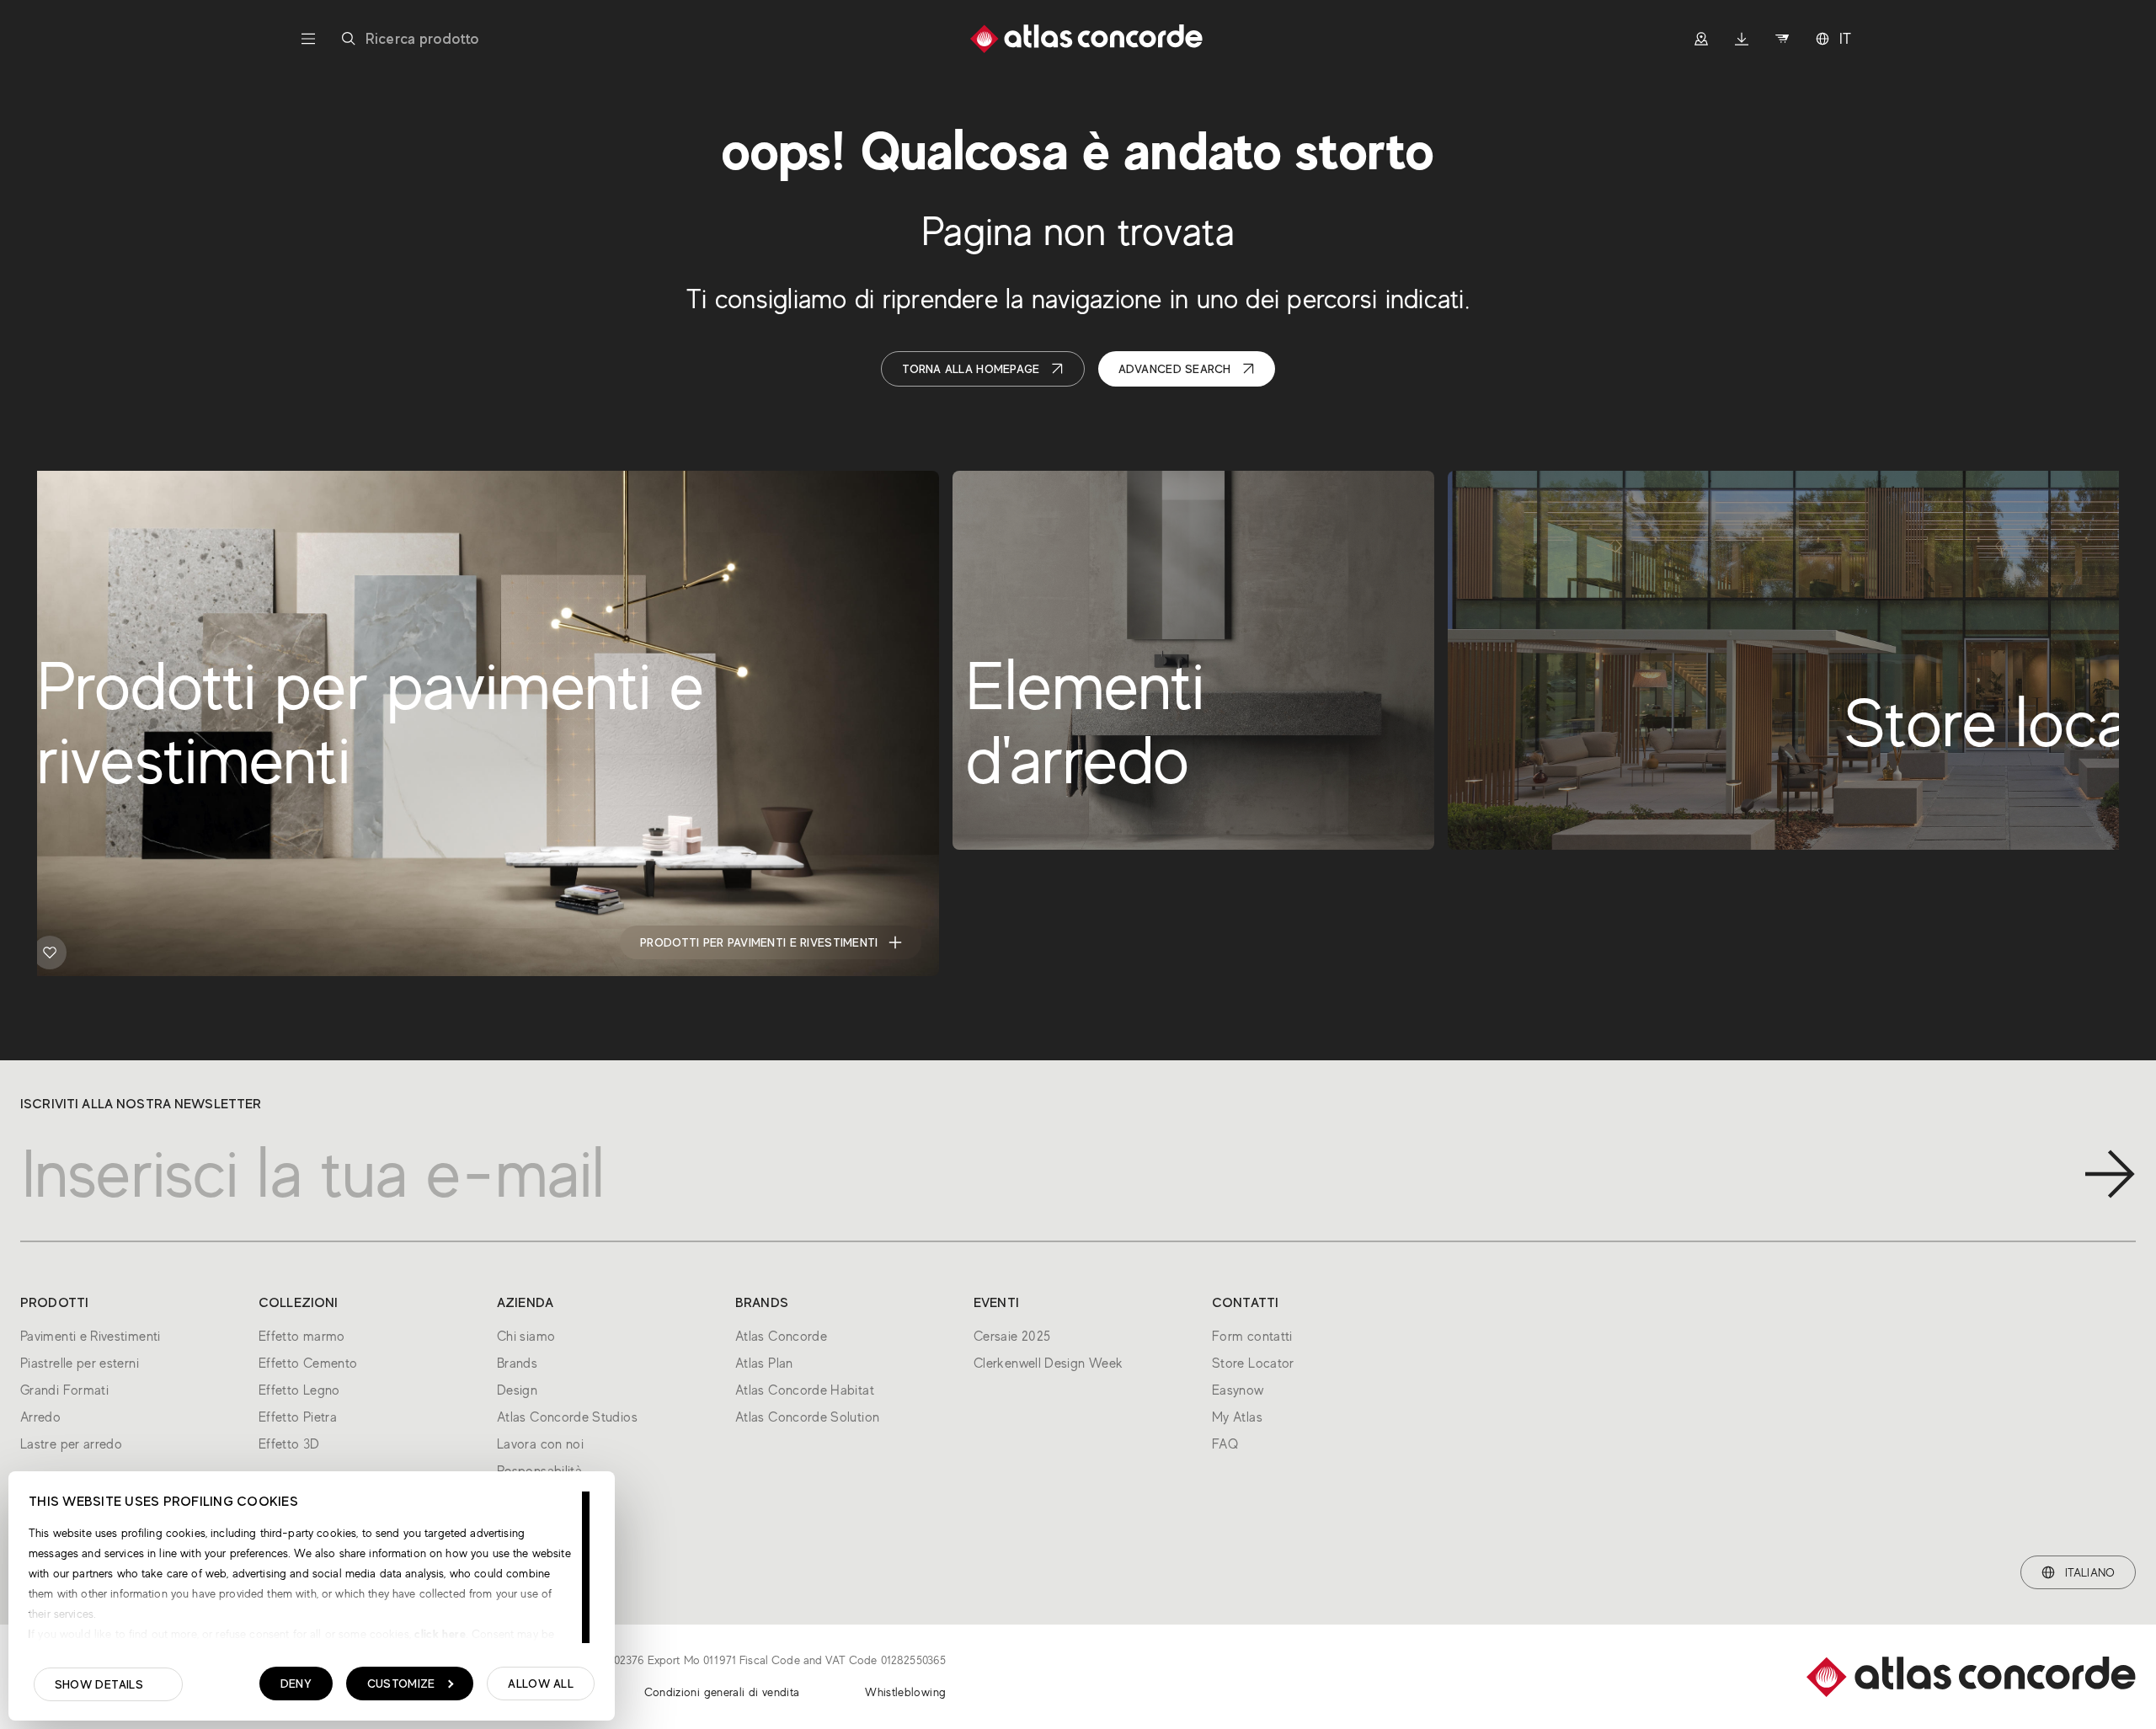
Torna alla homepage (971, 369)
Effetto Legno (299, 1390)
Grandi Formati (64, 1390)
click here (438, 1634)
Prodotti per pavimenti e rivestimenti (759, 942)
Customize (401, 1684)
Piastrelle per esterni (80, 1363)
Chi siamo (526, 1337)
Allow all (541, 1684)
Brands (517, 1363)
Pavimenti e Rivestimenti (91, 1337)
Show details (99, 1684)
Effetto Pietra (298, 1417)
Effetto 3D (289, 1444)
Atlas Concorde (781, 1337)
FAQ (1225, 1444)
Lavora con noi (540, 1444)
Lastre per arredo (71, 1444)
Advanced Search (1175, 369)
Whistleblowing (905, 1692)
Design (517, 1390)
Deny (296, 1684)
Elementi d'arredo (1316, 942)
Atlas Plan (764, 1363)
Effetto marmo (302, 1337)
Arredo (40, 1417)
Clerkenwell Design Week (1048, 1363)
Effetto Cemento (308, 1363)
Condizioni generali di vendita (722, 1692)
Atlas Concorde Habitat (805, 1390)
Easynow (1238, 1390)
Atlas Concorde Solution (807, 1417)
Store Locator (1253, 1363)
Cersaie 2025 (1012, 1337)
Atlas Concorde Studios (567, 1417)
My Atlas (1237, 1417)
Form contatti (1252, 1337)
